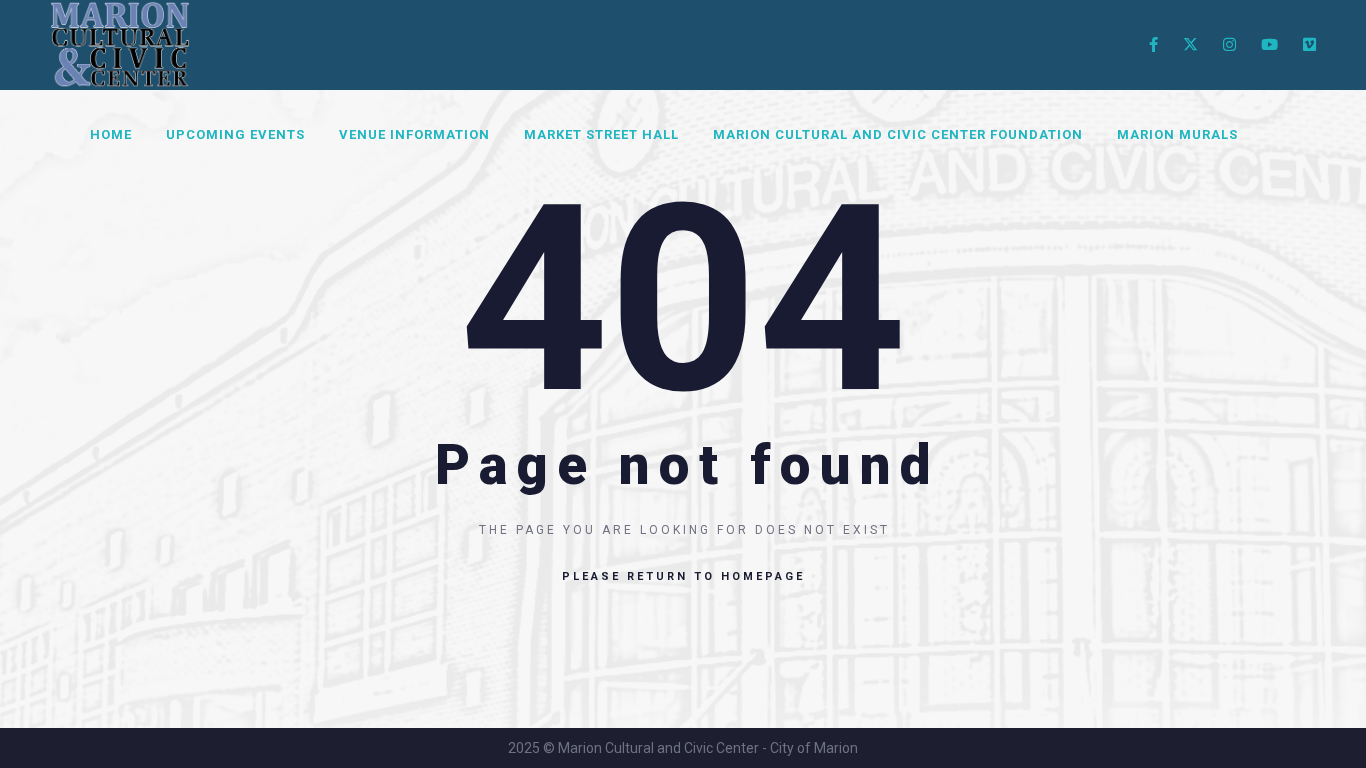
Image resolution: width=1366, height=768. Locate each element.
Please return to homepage (683, 576)
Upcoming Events (235, 134)
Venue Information (414, 134)
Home (111, 134)
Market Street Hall (601, 134)
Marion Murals (1177, 134)
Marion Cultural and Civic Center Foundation (898, 134)
